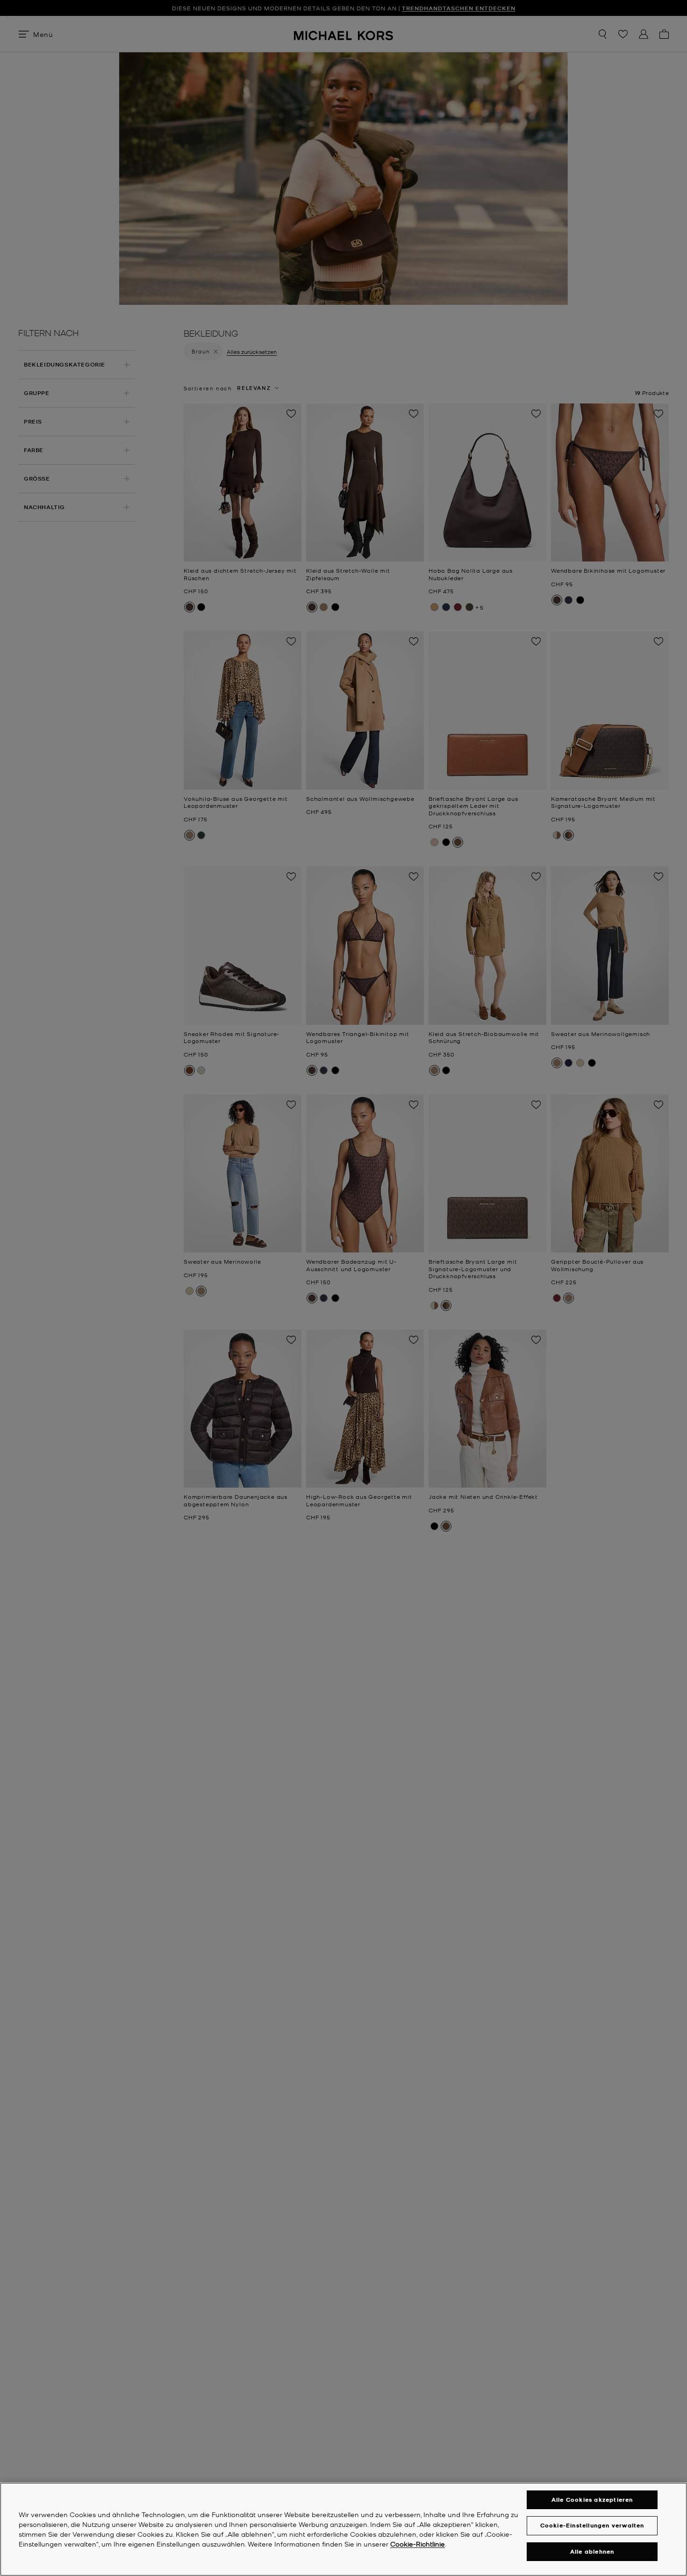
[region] (343, 2529)
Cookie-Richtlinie (418, 2544)
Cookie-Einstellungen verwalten (592, 2525)
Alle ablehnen (592, 2551)
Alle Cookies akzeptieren (592, 2500)
